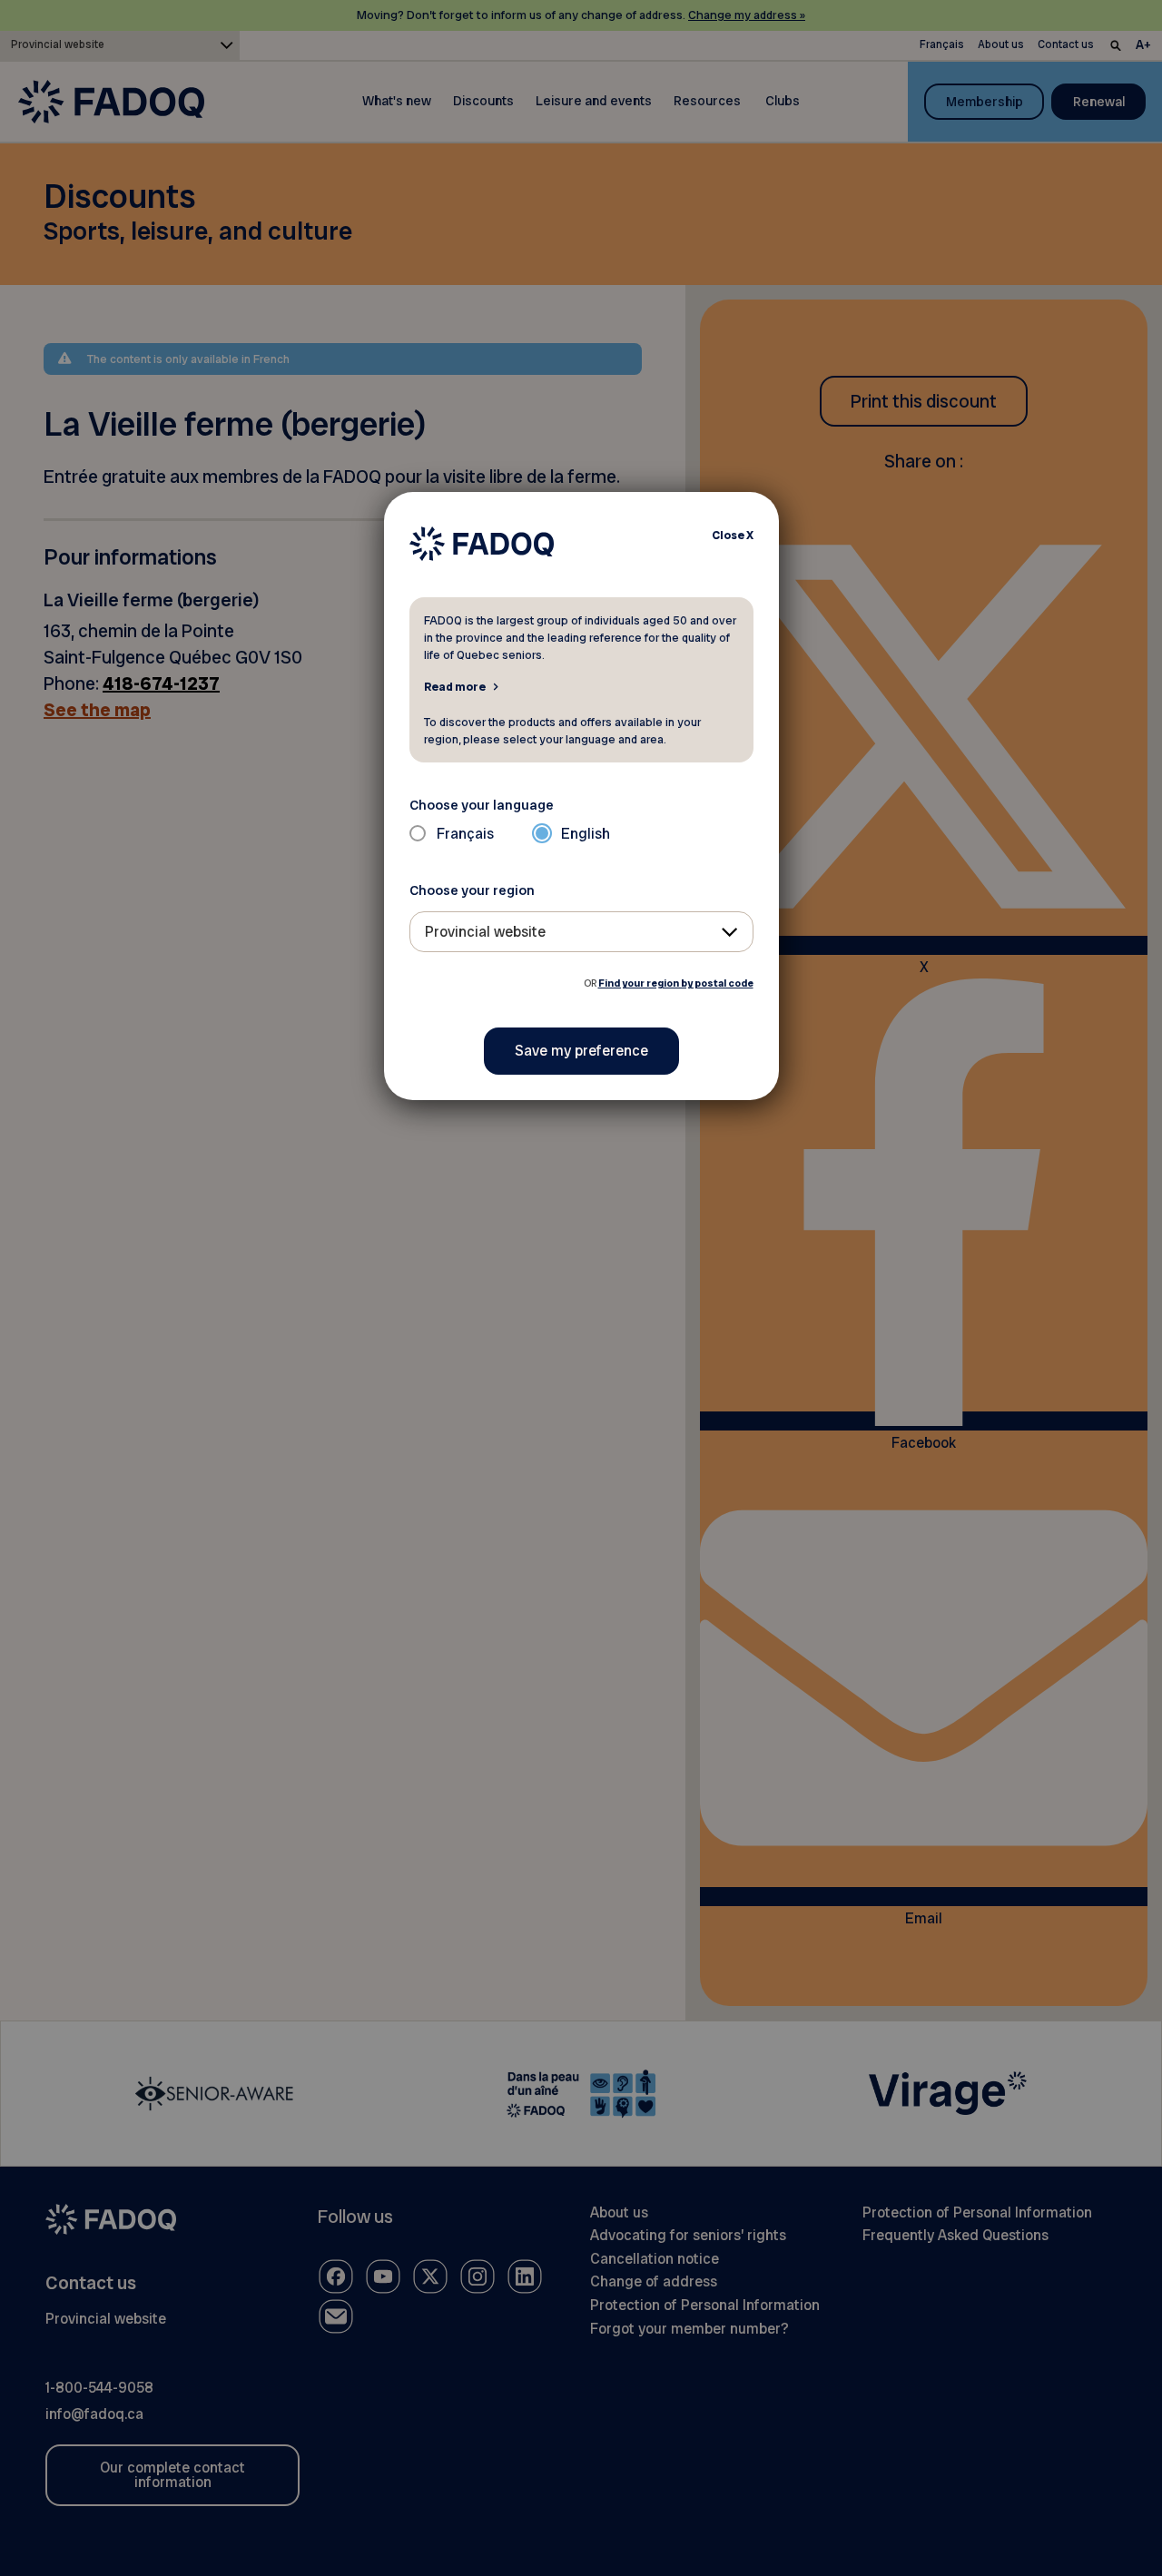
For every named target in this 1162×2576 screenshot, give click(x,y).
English (586, 834)
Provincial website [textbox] (485, 932)
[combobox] (581, 932)
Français (465, 834)
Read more (455, 686)
